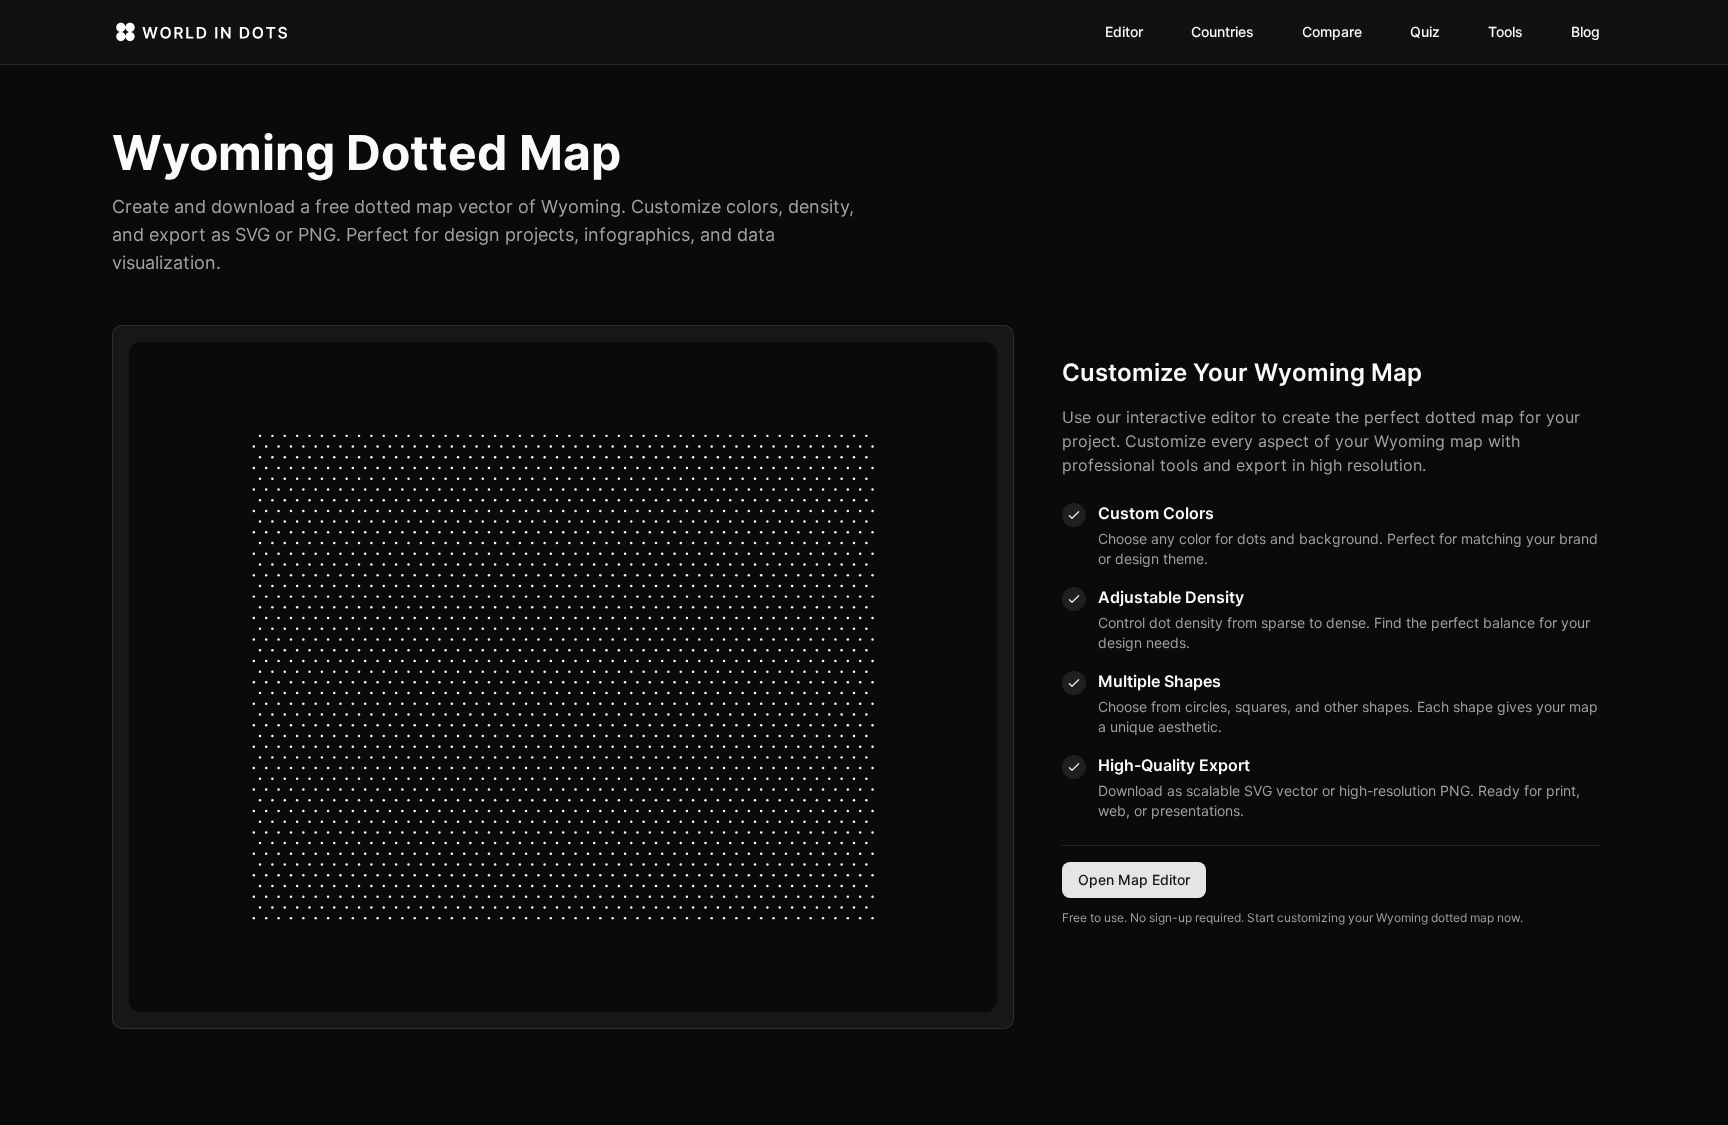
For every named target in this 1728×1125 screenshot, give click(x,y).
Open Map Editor (1134, 879)
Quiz (1425, 31)
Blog (1585, 31)
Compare (1332, 31)
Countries (1222, 31)
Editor (1124, 31)
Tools (1505, 31)
